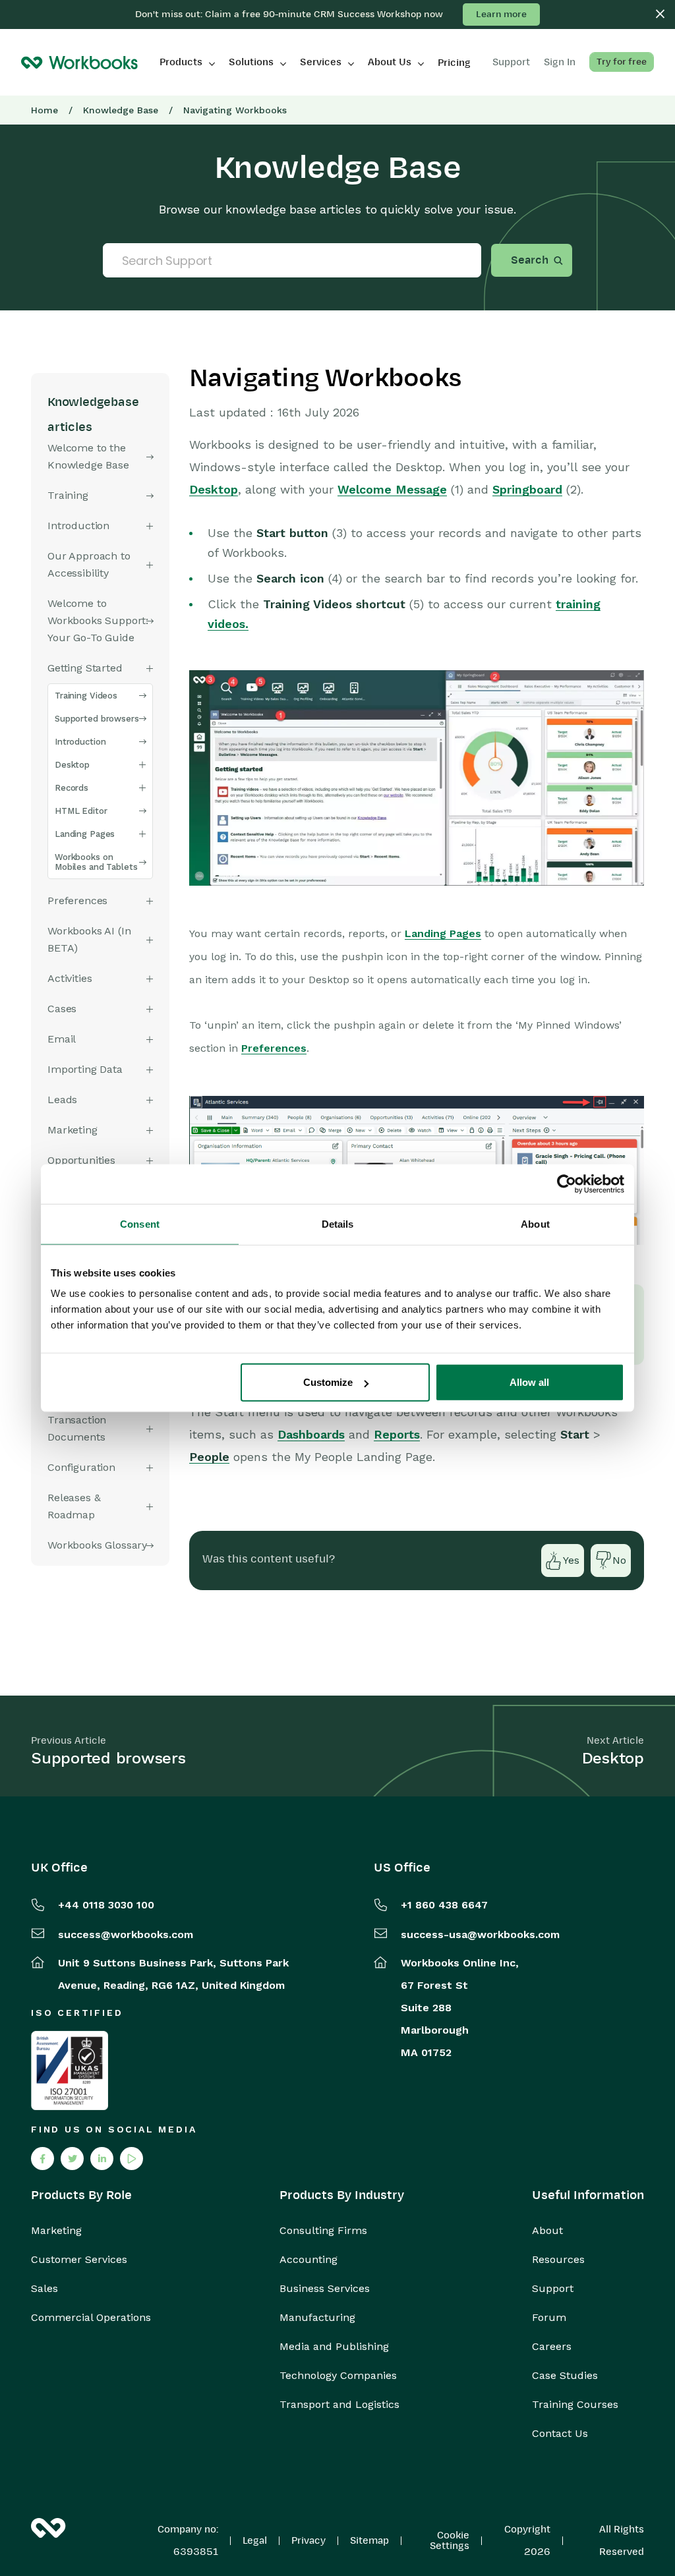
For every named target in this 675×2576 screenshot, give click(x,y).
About (547, 2231)
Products (181, 62)
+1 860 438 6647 (444, 1905)
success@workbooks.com (126, 1934)
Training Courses (575, 2405)
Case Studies (565, 2376)
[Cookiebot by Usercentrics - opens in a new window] (567, 1184)
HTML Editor (81, 811)
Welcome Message (392, 489)
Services (321, 62)
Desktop (72, 765)
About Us (390, 62)
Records (72, 788)
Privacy (308, 2540)
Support (553, 2289)
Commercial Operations (91, 2318)
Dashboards (311, 1434)
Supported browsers (97, 719)
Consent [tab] (140, 1223)
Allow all (529, 1382)
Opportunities (81, 1160)
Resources (558, 2260)
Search (530, 260)
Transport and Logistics (339, 2405)
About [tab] (535, 1223)
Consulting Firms (323, 2231)
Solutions (251, 62)
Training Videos (86, 696)
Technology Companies (338, 2376)
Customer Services (79, 2260)
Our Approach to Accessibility (89, 564)
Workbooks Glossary (97, 1545)
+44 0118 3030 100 (106, 1905)
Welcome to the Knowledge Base (88, 456)
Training (68, 495)
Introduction (78, 526)
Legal (255, 2540)
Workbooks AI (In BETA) (89, 939)
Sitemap (369, 2540)
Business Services (325, 2289)
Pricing (454, 63)
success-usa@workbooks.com (480, 1934)
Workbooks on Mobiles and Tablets (96, 862)
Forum (549, 2318)
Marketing (56, 2231)
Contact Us (560, 2434)
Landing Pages (85, 834)
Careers (552, 2347)
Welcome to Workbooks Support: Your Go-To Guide (98, 620)
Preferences (274, 1048)
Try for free (622, 62)
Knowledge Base (121, 110)
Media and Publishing (334, 2347)
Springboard (527, 489)
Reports (397, 1434)
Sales (44, 2289)
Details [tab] (338, 1223)
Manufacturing (317, 2318)
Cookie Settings (450, 2540)
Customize (328, 1382)
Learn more (501, 14)
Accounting (308, 2260)
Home (44, 110)
